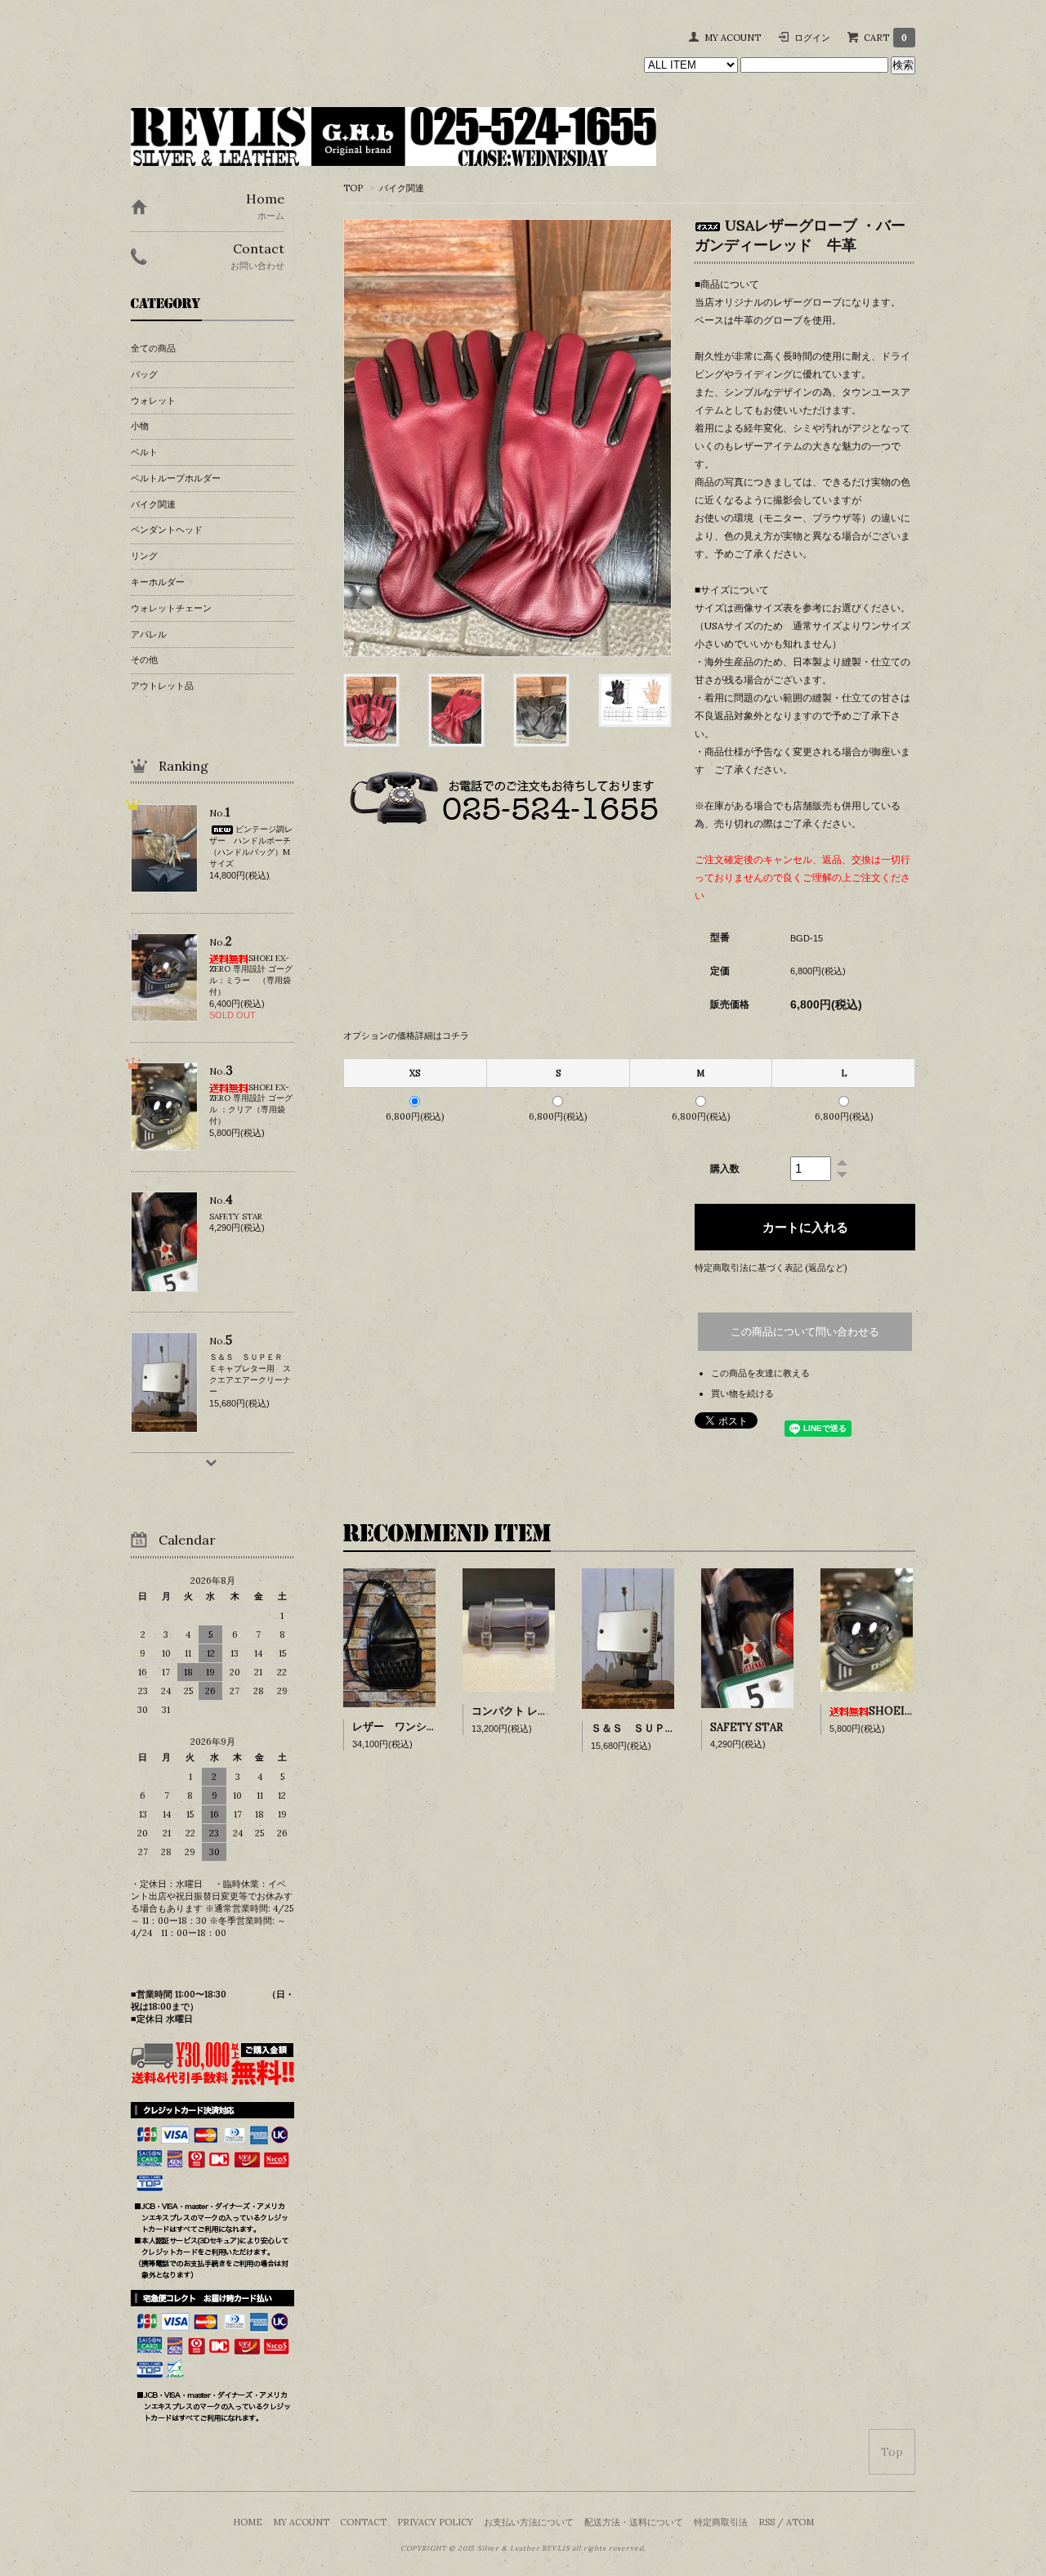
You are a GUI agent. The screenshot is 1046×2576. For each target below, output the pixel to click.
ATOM (800, 2522)
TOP (353, 188)
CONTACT (363, 2522)
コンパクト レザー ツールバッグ (548, 1711)
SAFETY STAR (747, 1727)
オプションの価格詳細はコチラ (406, 1035)
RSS (767, 2522)
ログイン (812, 38)
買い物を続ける (742, 1393)
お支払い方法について (529, 2522)
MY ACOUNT (733, 38)
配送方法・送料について (634, 2522)
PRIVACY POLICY (435, 2522)
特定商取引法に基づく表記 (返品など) (771, 1268)
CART (885, 38)
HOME (248, 2522)
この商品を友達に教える (760, 1373)
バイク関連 (402, 188)
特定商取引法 (721, 2522)
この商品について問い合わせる (805, 1332)
